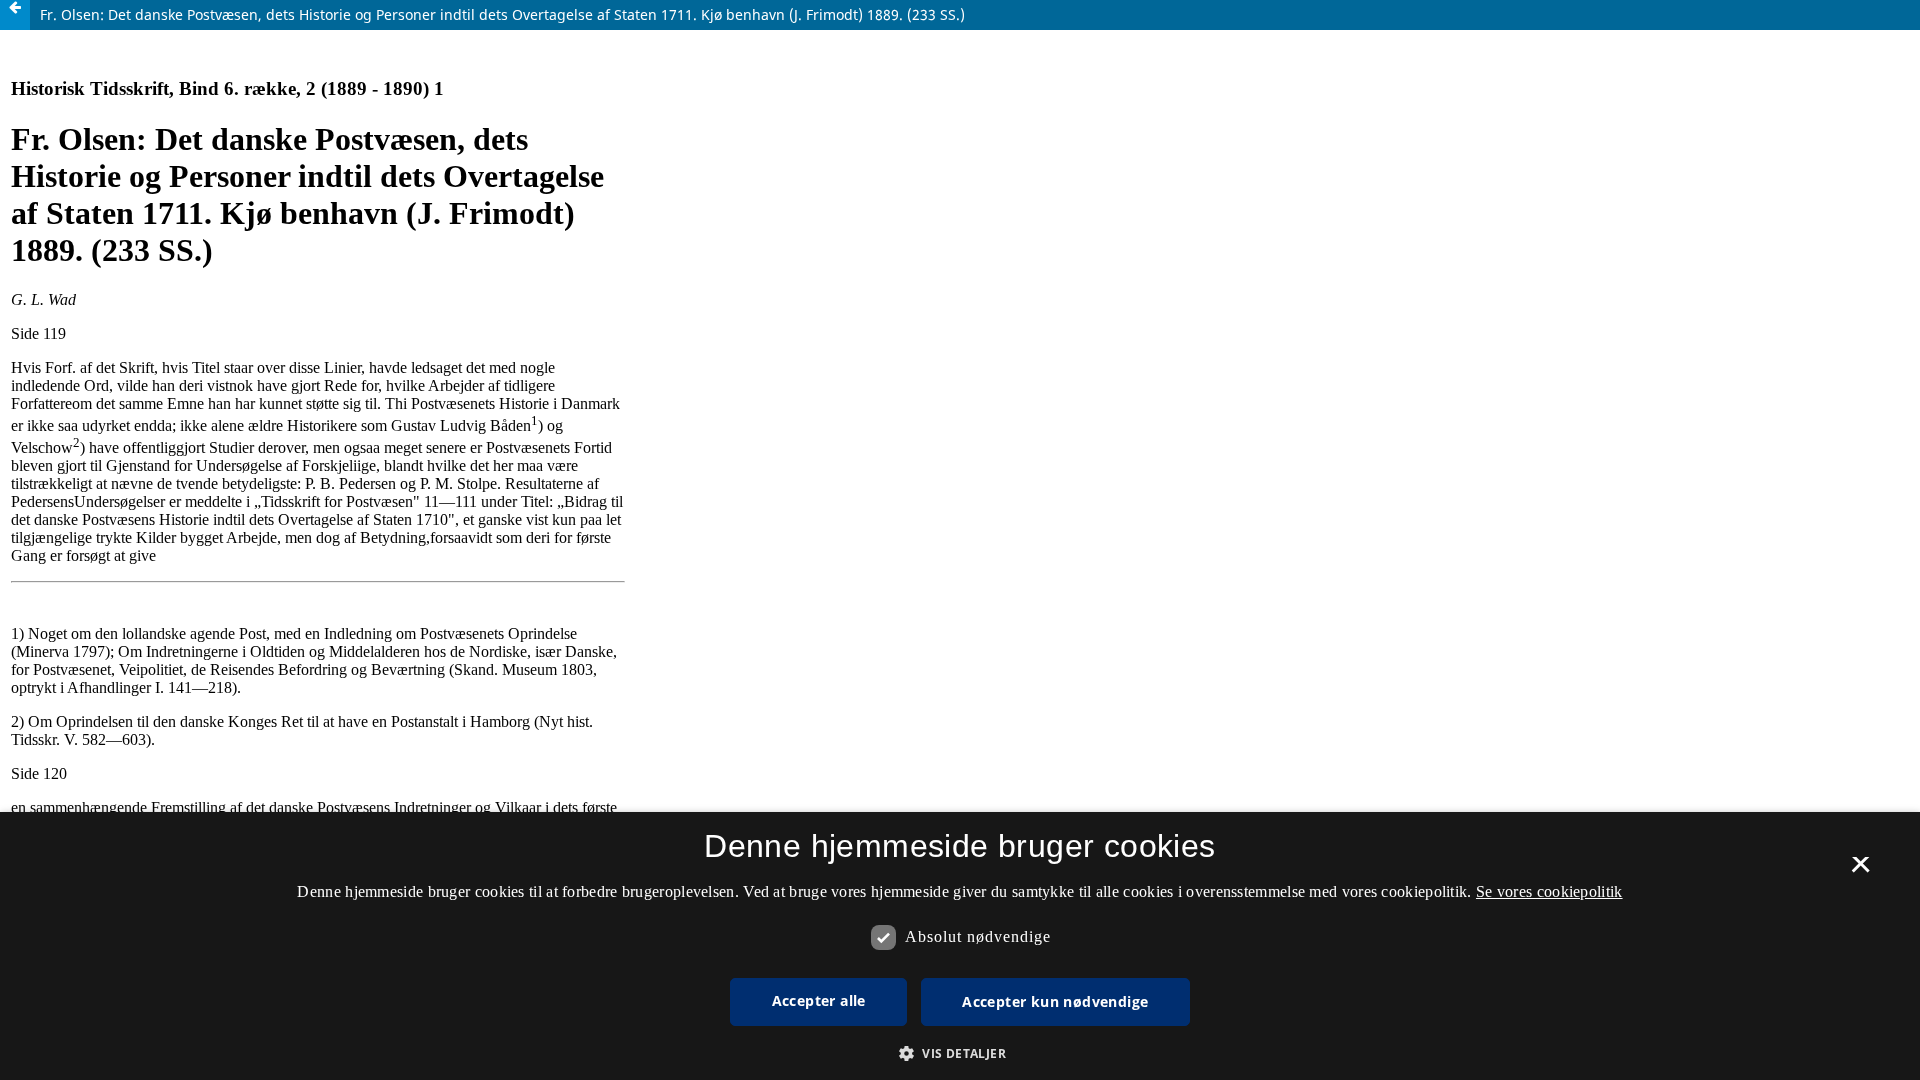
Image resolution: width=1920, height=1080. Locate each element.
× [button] (1860, 871)
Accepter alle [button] (819, 1000)
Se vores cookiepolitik (1549, 891)
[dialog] (960, 946)
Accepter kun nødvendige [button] (1055, 1001)
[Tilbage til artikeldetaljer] (15, 15)
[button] (960, 1053)
